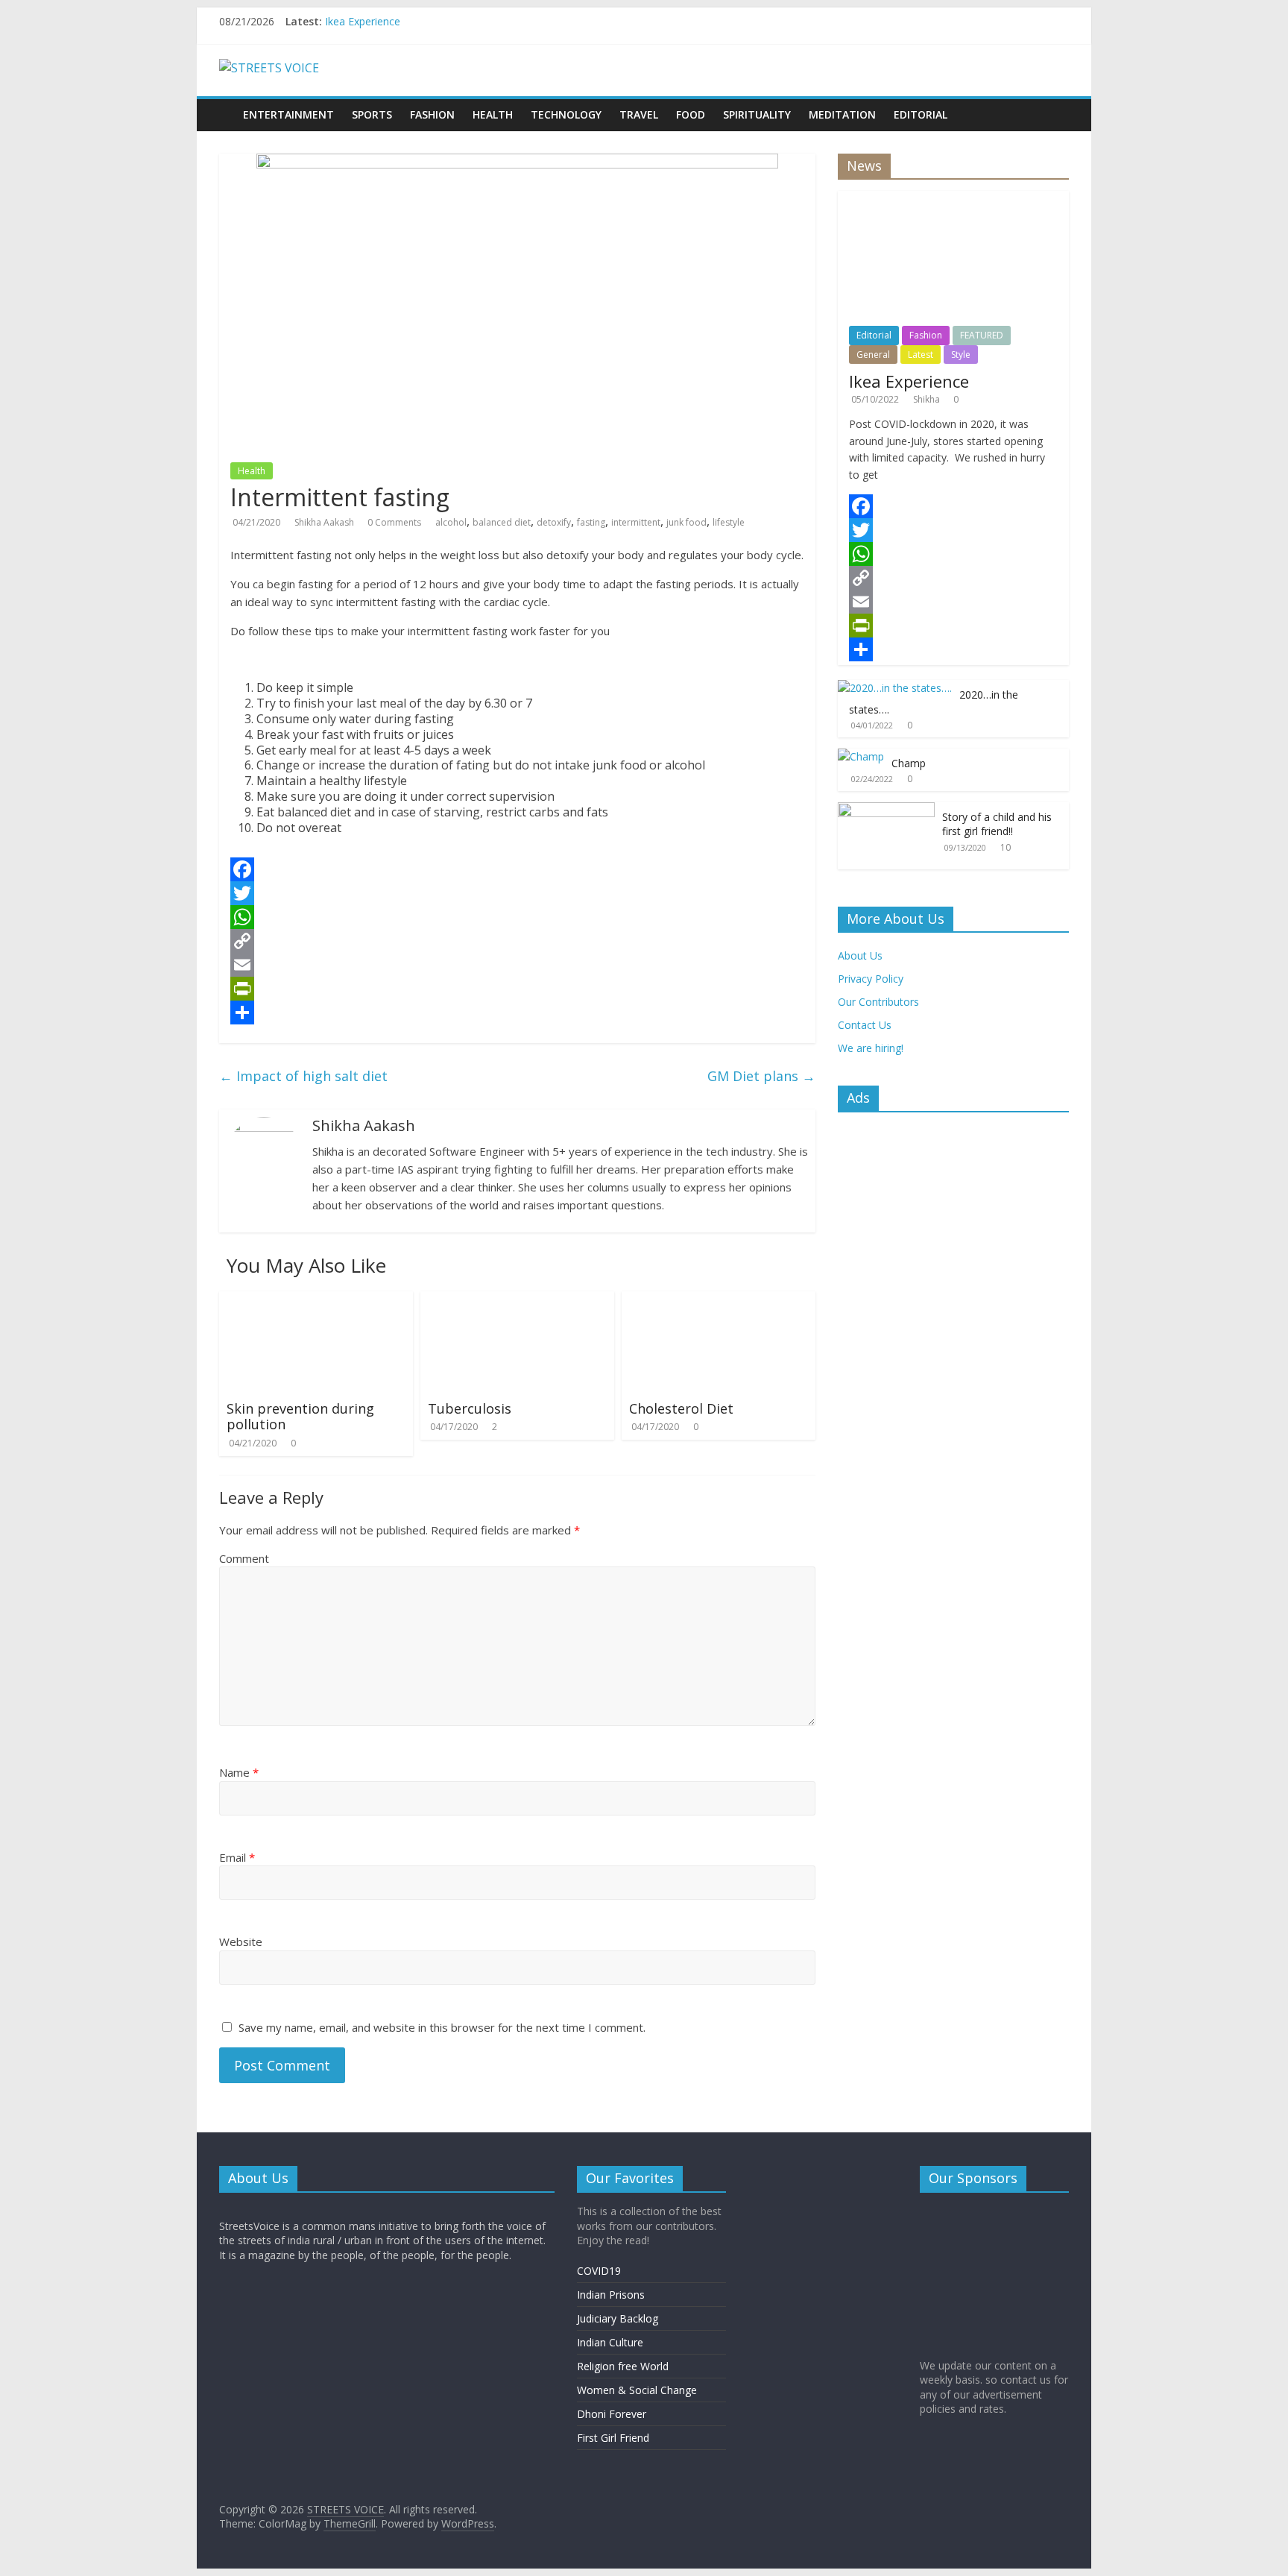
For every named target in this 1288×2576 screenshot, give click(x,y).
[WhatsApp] (517, 917)
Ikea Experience (363, 21)
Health (493, 114)
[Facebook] (517, 869)
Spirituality (757, 114)
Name (239, 1772)
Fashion (432, 114)
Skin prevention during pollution (300, 1417)
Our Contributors (878, 1002)
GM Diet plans (761, 1076)
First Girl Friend (613, 2438)
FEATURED (982, 335)
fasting (591, 522)
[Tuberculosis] (517, 1300)
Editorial (921, 114)
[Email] (517, 965)
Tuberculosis (470, 1408)
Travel (639, 114)
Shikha (928, 399)
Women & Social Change (637, 2390)
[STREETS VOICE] (227, 104)
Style (961, 355)
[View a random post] (1060, 107)
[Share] (517, 1013)
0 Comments (394, 522)
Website (241, 1942)
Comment (244, 1558)
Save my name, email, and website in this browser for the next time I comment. (442, 2027)
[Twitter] (517, 893)
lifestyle (729, 522)
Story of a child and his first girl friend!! (997, 824)
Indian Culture (610, 2342)
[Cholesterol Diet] (719, 1300)
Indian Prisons (611, 2295)
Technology (566, 114)
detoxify (554, 522)
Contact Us (865, 1025)
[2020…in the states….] (895, 688)
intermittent (636, 522)
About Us (860, 955)
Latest (921, 355)
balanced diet (502, 522)
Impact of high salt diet (303, 1076)
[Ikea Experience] (953, 199)
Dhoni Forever (612, 2414)
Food (691, 114)
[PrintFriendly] (517, 989)
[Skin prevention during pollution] (316, 1300)
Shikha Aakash (325, 522)
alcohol (451, 522)
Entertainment (288, 114)
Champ (909, 763)
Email (237, 1857)
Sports (372, 114)
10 (1006, 847)
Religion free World (623, 2366)
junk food (686, 522)
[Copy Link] (517, 941)
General (873, 355)
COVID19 (599, 2271)
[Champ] (861, 756)
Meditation (842, 114)
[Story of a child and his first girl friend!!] (886, 810)
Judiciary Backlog (618, 2318)
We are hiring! (871, 1048)
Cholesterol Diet (681, 1408)
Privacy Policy (871, 979)
